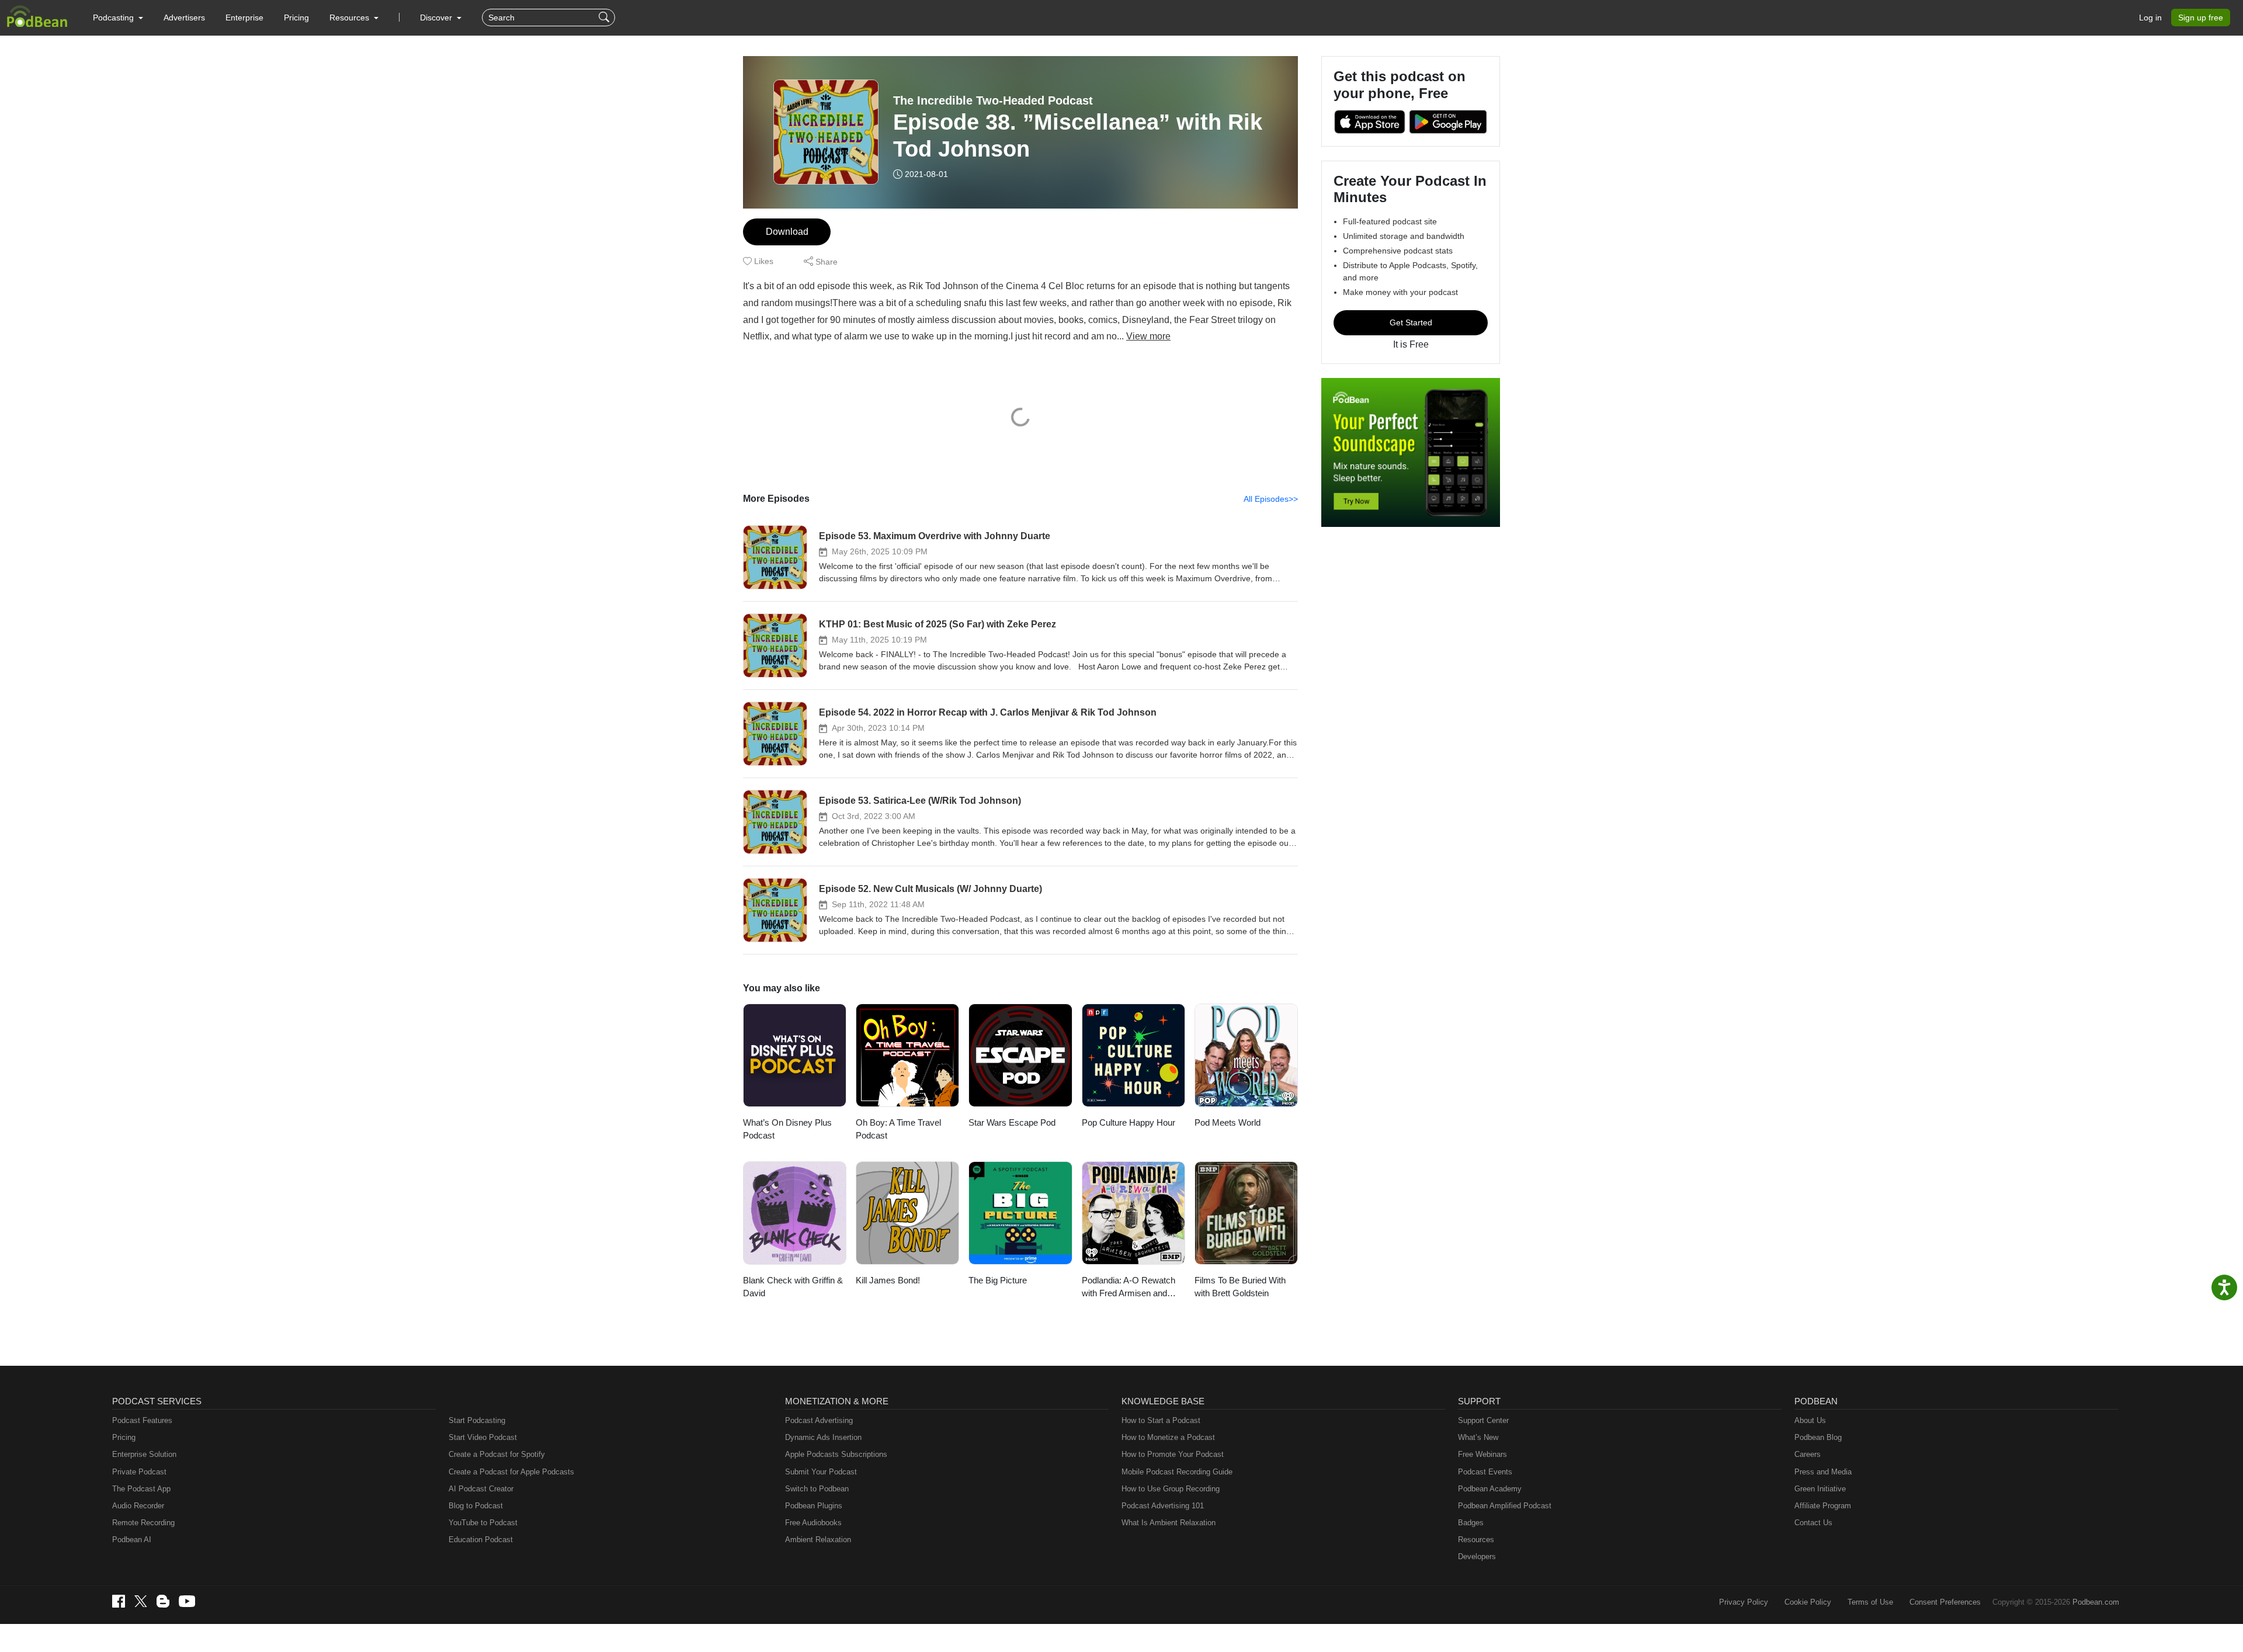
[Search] (605, 18)
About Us (1810, 1420)
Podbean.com (2096, 1602)
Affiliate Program (1823, 1506)
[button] (118, 18)
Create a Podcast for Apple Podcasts (511, 1472)
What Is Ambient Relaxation (1169, 1523)
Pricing (296, 18)
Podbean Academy (1490, 1489)
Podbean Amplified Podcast (1505, 1506)
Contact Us (1813, 1523)
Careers (1808, 1454)
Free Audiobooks (813, 1523)
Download (787, 232)
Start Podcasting (477, 1420)
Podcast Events (1485, 1472)
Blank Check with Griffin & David (793, 1287)
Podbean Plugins (814, 1506)
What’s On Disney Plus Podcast (787, 1129)
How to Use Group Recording (1171, 1489)
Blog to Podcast (476, 1506)
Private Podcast (139, 1472)
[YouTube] (187, 1601)
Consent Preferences (1945, 1602)
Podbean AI (132, 1540)
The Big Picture (998, 1280)
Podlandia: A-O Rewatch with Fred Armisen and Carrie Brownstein (1129, 1288)
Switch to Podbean (817, 1489)
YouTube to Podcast (483, 1523)
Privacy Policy (1744, 1602)
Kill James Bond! (888, 1280)
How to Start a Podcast (1161, 1420)
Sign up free (2201, 18)
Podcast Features (142, 1420)
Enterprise (244, 18)
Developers (1477, 1556)
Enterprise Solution (144, 1454)
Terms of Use (1870, 1602)
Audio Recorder (138, 1506)
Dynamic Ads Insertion (823, 1437)
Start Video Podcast (483, 1437)
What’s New (1478, 1437)
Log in (2150, 18)
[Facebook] (119, 1601)
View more (1148, 336)
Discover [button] (437, 18)
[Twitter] (141, 1601)
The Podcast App (141, 1489)
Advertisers (184, 18)
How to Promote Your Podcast (1173, 1454)
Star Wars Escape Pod (1012, 1122)
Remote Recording (143, 1523)
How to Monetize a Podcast (1168, 1437)
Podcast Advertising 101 (1163, 1506)
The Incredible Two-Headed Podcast (993, 100)
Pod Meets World (1228, 1122)
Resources (1476, 1540)
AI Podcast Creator (481, 1489)
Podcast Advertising (819, 1420)
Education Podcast (481, 1540)
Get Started (1411, 322)
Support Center (1483, 1420)
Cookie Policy (1808, 1602)
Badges (1471, 1523)
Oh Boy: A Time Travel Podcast (898, 1129)
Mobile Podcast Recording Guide (1177, 1472)
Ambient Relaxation (818, 1540)
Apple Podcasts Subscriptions (836, 1454)
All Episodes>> (1271, 499)
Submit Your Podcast (821, 1472)
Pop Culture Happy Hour (1129, 1122)
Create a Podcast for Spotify (497, 1454)
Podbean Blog (1818, 1437)
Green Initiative (1820, 1489)
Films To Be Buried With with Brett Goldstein (1240, 1287)
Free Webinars (1482, 1454)
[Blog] (163, 1601)
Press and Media (1823, 1472)
